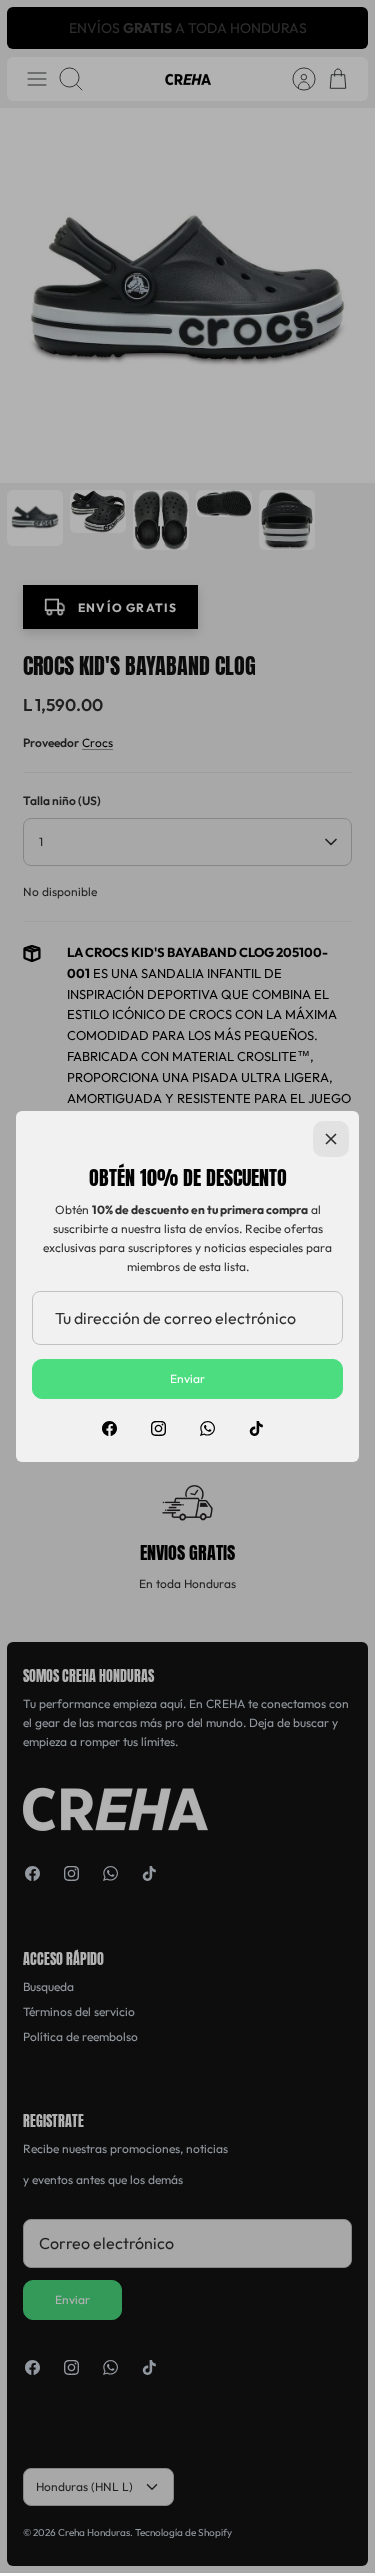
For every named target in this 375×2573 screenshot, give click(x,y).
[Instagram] (158, 1428)
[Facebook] (109, 1428)
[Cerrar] (331, 1139)
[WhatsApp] (207, 1428)
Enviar (187, 1378)
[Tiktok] (256, 1428)
